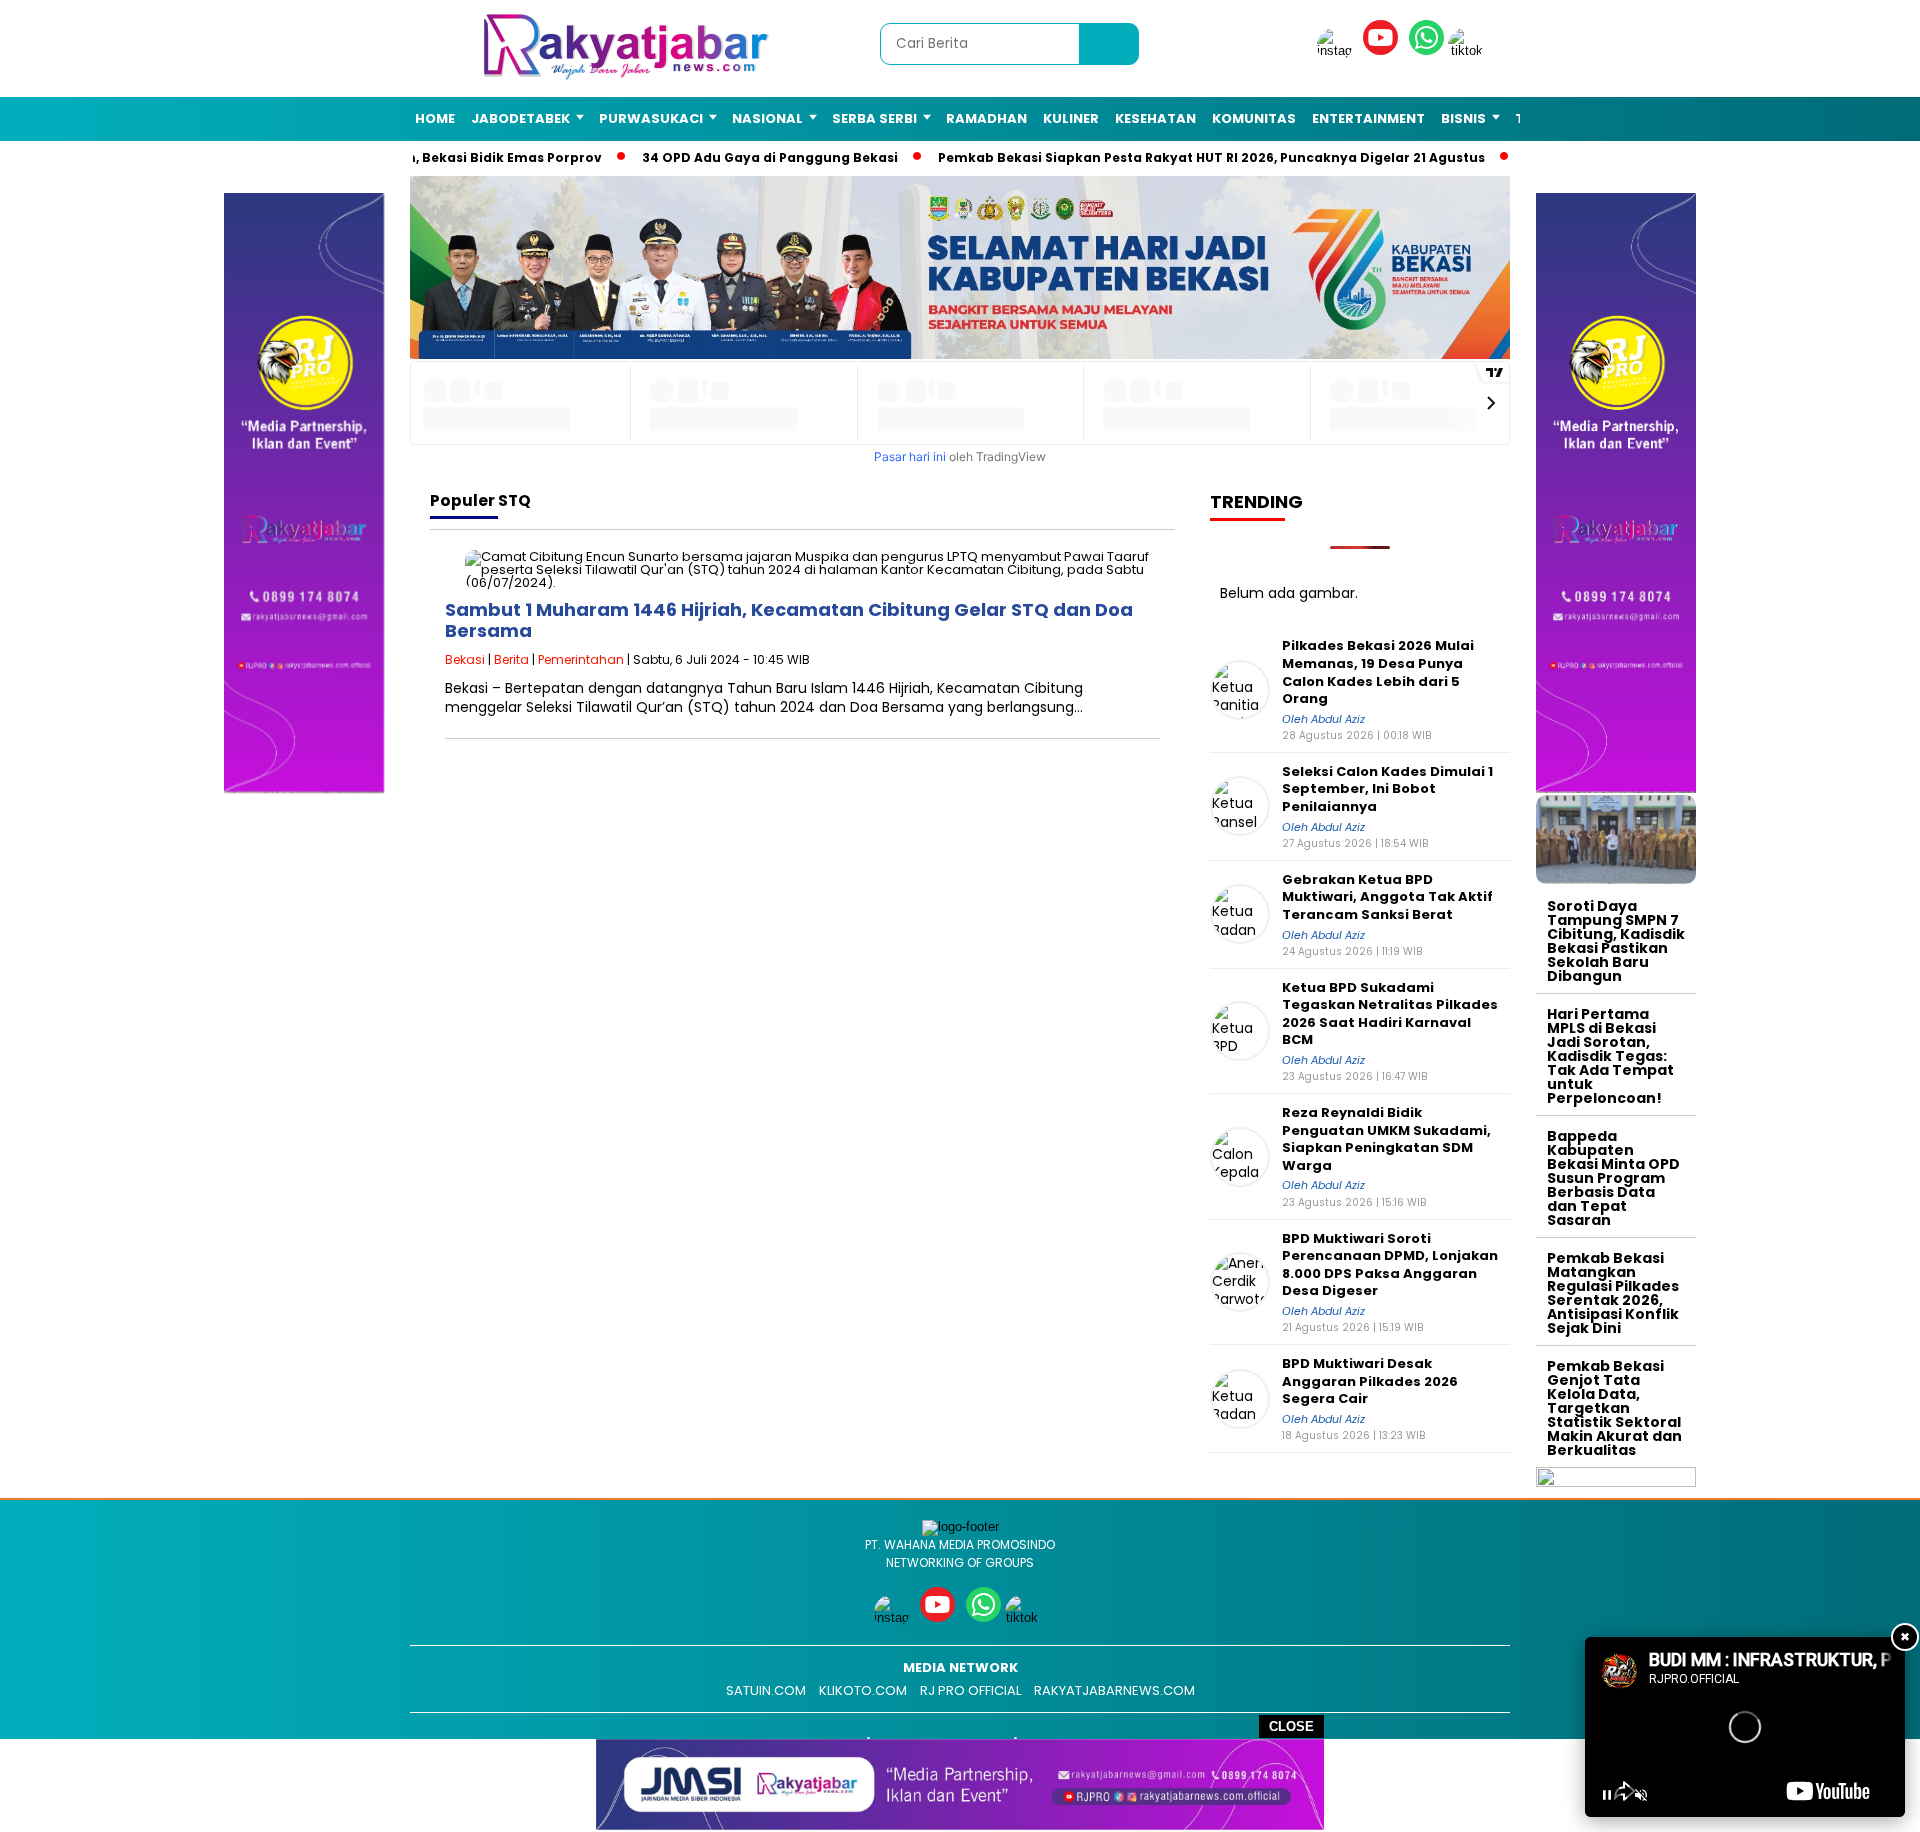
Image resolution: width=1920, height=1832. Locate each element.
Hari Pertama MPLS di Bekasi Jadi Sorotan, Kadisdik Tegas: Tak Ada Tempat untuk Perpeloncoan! (1610, 1056)
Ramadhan (986, 118)
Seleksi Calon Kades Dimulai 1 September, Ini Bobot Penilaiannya (1387, 789)
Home (435, 118)
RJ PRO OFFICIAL (970, 1690)
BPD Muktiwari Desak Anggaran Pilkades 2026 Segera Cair (1370, 1381)
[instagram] (1338, 50)
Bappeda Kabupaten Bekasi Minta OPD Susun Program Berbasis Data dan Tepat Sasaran (1613, 1178)
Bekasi (465, 659)
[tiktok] (1469, 50)
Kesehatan (1155, 118)
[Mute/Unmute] (1641, 1795)
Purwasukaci (651, 118)
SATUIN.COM (766, 1690)
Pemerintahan (581, 659)
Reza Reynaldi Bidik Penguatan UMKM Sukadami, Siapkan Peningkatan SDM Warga (1386, 1139)
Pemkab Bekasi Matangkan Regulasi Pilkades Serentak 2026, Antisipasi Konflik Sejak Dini (1613, 1293)
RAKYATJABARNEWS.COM (1114, 1690)
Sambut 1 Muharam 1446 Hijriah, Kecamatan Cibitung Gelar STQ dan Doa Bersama (789, 620)
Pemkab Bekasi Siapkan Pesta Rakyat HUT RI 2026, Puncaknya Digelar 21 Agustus (1181, 157)
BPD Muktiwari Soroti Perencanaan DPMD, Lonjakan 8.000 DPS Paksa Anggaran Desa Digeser (1390, 1265)
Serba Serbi (874, 118)
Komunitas (1254, 118)
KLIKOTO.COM (863, 1690)
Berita (511, 659)
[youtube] (1384, 50)
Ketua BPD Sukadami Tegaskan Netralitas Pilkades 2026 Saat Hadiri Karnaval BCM (1390, 1014)
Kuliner (1071, 118)
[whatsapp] (1426, 50)
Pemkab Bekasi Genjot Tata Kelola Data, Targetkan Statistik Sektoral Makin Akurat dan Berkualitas (1614, 1408)
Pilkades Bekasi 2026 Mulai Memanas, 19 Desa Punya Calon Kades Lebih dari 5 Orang (1378, 672)
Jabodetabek (520, 118)
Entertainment (1368, 118)
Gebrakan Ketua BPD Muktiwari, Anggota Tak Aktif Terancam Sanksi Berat (1387, 897)
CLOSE (1291, 1726)
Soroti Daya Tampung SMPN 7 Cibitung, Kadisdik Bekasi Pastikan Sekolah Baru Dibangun (1616, 941)
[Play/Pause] (1607, 1795)
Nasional (767, 118)
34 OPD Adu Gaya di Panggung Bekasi (740, 157)
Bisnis (1463, 118)
